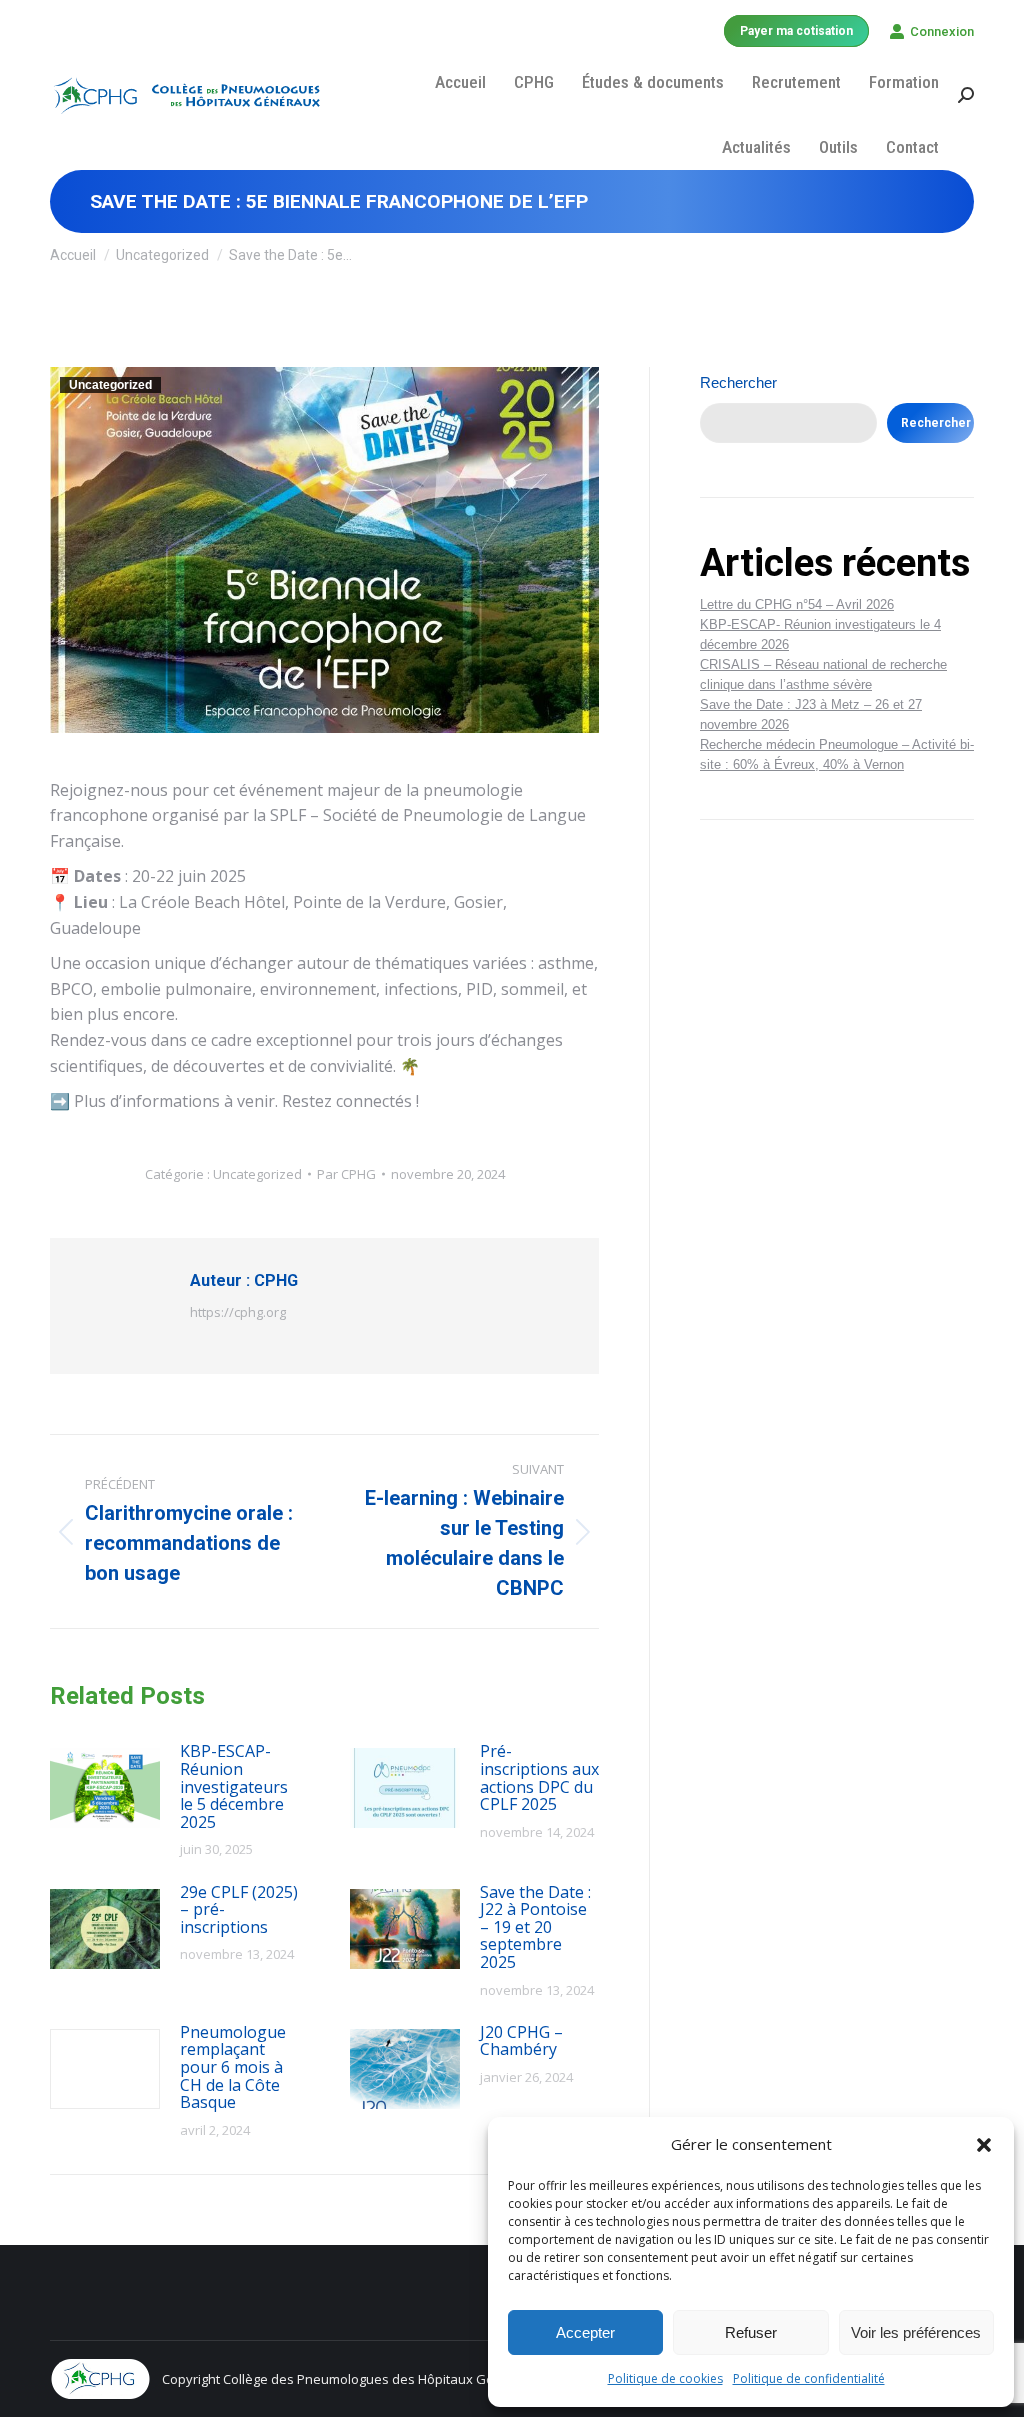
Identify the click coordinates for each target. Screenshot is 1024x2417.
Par (346, 1174)
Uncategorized (110, 385)
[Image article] (105, 1788)
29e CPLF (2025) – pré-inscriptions (239, 1910)
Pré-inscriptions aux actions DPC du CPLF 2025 (539, 1778)
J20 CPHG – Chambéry (521, 2041)
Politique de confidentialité (809, 2378)
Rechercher (738, 382)
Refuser (751, 2332)
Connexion (942, 31)
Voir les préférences (916, 2332)
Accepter (585, 2332)
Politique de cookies (665, 2378)
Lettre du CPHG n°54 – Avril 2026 (797, 604)
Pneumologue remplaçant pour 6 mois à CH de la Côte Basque (233, 2068)
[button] (984, 2145)
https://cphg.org (238, 1312)
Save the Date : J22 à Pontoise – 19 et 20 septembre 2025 (535, 1928)
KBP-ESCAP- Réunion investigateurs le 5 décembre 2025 (234, 1787)
